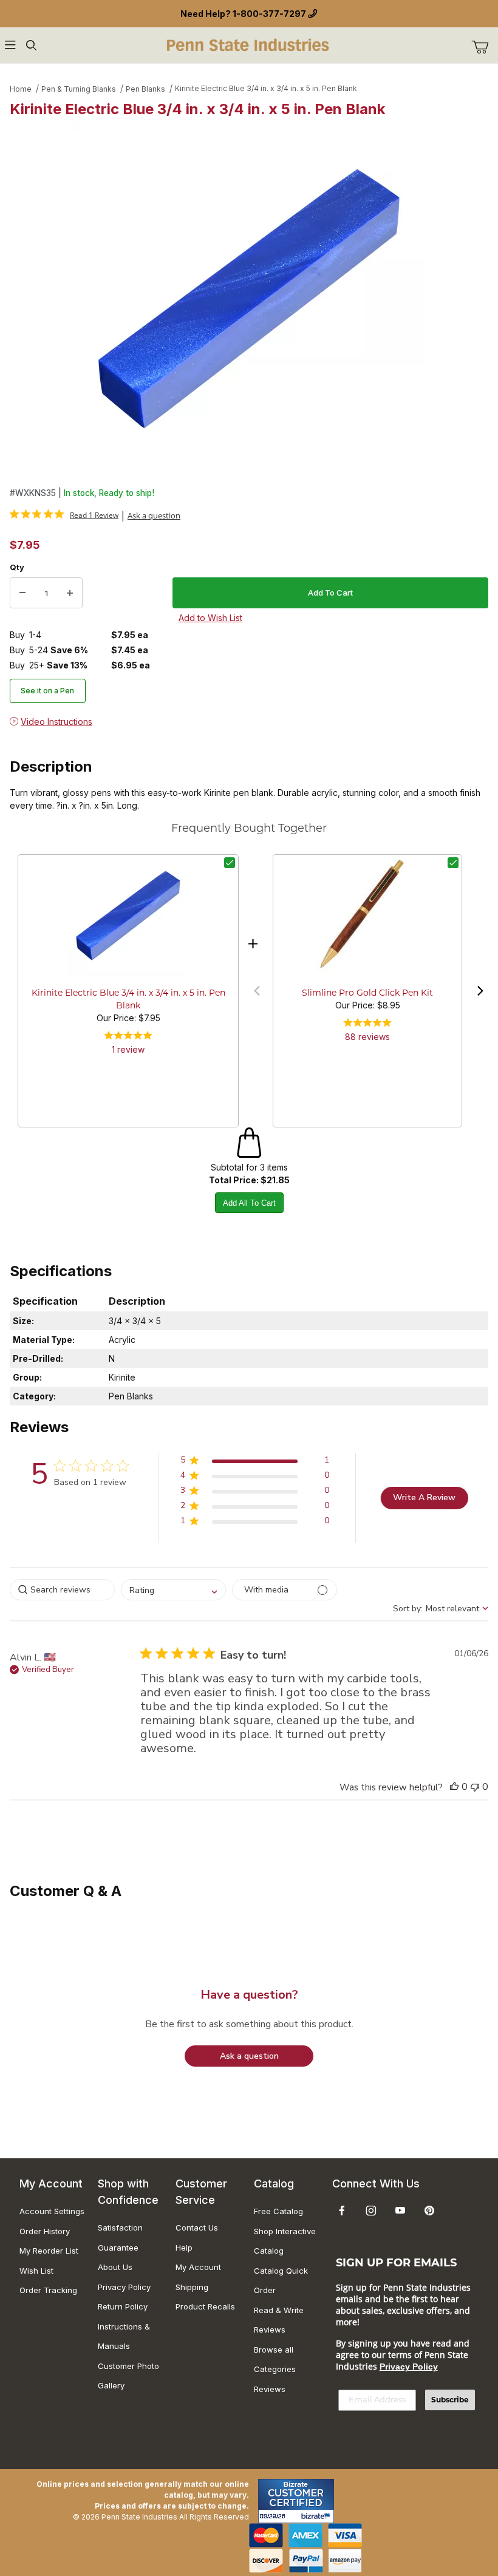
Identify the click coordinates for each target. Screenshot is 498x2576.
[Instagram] (371, 2211)
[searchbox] (62, 1590)
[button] (257, 991)
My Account (198, 2267)
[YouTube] (400, 2211)
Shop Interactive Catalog (285, 2241)
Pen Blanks (145, 89)
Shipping (192, 2287)
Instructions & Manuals (124, 2336)
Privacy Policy (124, 2287)
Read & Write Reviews (279, 2320)
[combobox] (173, 1590)
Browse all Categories (275, 2360)
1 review (128, 1049)
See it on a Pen (47, 691)
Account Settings (52, 2211)
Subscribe (450, 2400)
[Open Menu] (10, 45)
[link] (64, 515)
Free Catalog (278, 2211)
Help (184, 2248)
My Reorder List (49, 2251)
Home (21, 89)
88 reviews (367, 1037)
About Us (115, 2267)
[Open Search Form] (31, 45)
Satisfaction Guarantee (120, 2238)
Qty (17, 567)
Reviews (270, 2389)
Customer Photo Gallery (128, 2376)
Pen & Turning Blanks (79, 89)
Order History (45, 2231)
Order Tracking (48, 2290)
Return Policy (123, 2306)
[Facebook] (342, 2211)
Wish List (36, 2271)
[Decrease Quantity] (22, 593)
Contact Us (197, 2228)
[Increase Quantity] (70, 593)
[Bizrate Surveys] (317, 2516)
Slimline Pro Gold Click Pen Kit (367, 994)
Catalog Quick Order (281, 2281)
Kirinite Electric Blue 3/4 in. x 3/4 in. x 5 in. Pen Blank (266, 88)
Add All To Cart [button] (249, 1203)
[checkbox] (230, 863)
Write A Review (424, 1497)
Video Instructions (56, 722)
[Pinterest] (429, 2211)
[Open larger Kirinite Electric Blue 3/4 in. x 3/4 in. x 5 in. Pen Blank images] (249, 299)
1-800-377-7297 (269, 14)
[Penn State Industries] (249, 44)
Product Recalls (205, 2306)
